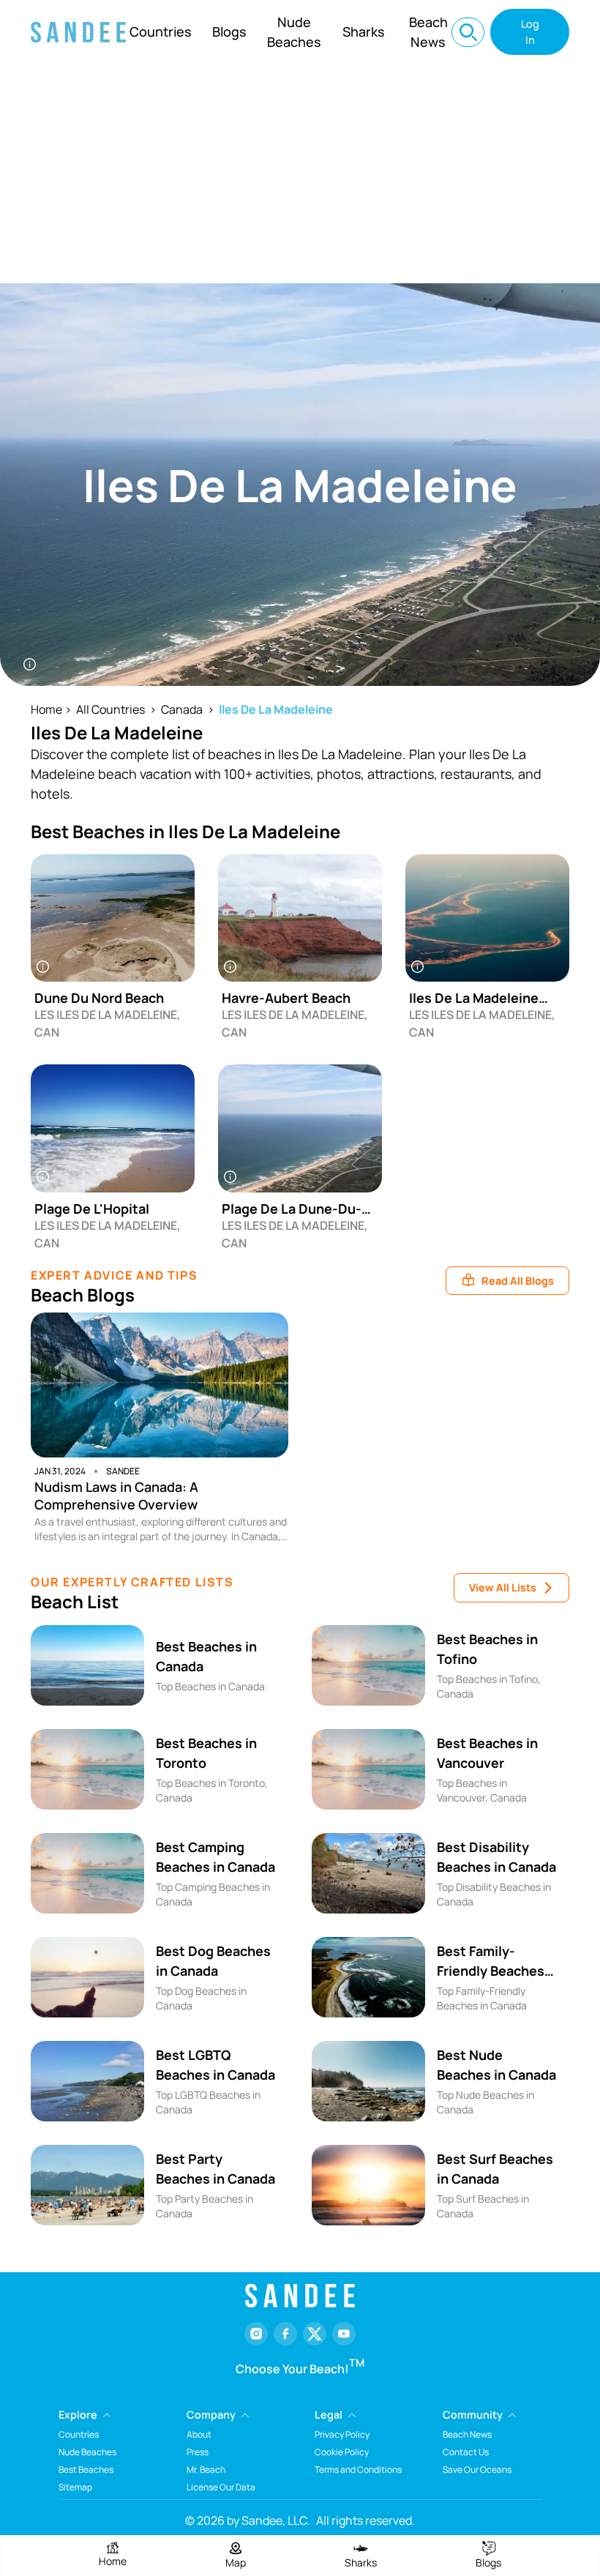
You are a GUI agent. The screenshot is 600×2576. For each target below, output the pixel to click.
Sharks (364, 31)
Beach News (428, 32)
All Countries (110, 709)
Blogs (229, 31)
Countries (161, 31)
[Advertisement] (300, 173)
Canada (182, 709)
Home (46, 709)
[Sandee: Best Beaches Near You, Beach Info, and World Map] (78, 32)
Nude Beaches (294, 32)
